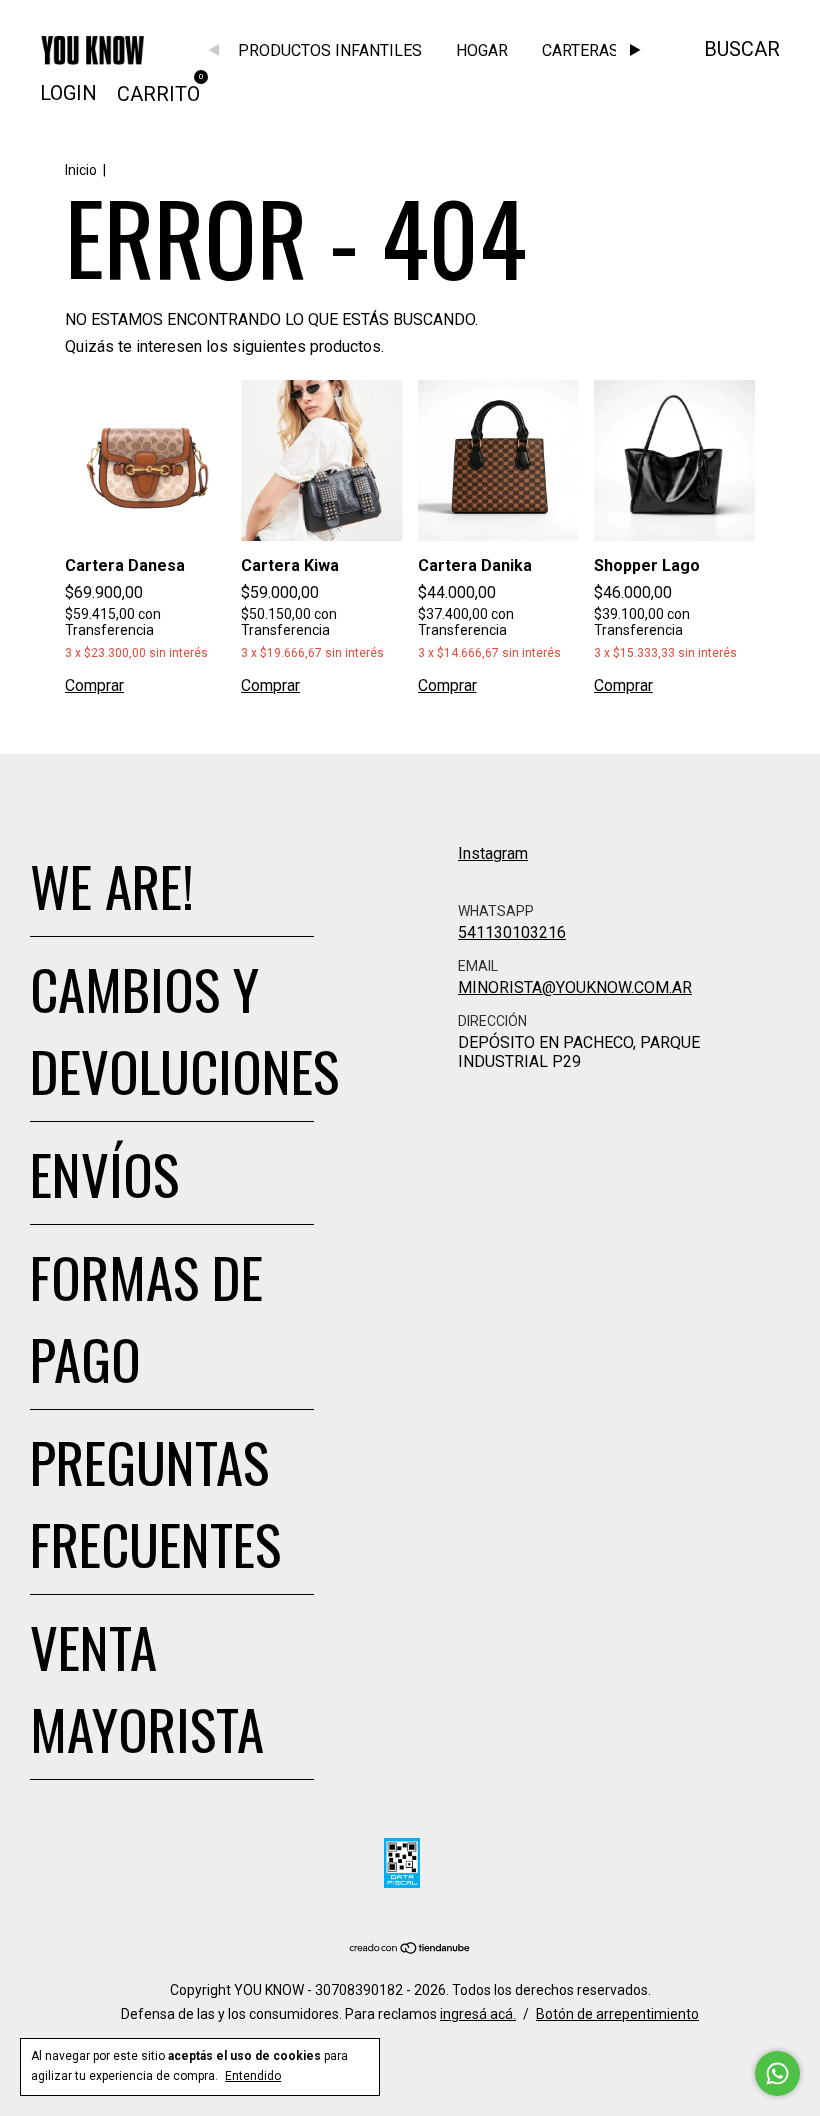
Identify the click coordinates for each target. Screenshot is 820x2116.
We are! (112, 885)
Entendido (253, 2076)
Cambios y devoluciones (184, 1029)
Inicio (81, 170)
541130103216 (512, 932)
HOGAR (482, 50)
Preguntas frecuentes (155, 1502)
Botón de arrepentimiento (617, 2014)
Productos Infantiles (330, 50)
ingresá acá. (478, 2014)
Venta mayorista (147, 1687)
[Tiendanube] (410, 1949)
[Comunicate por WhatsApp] (777, 2073)
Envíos (104, 1173)
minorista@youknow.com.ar (575, 987)
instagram (493, 853)
